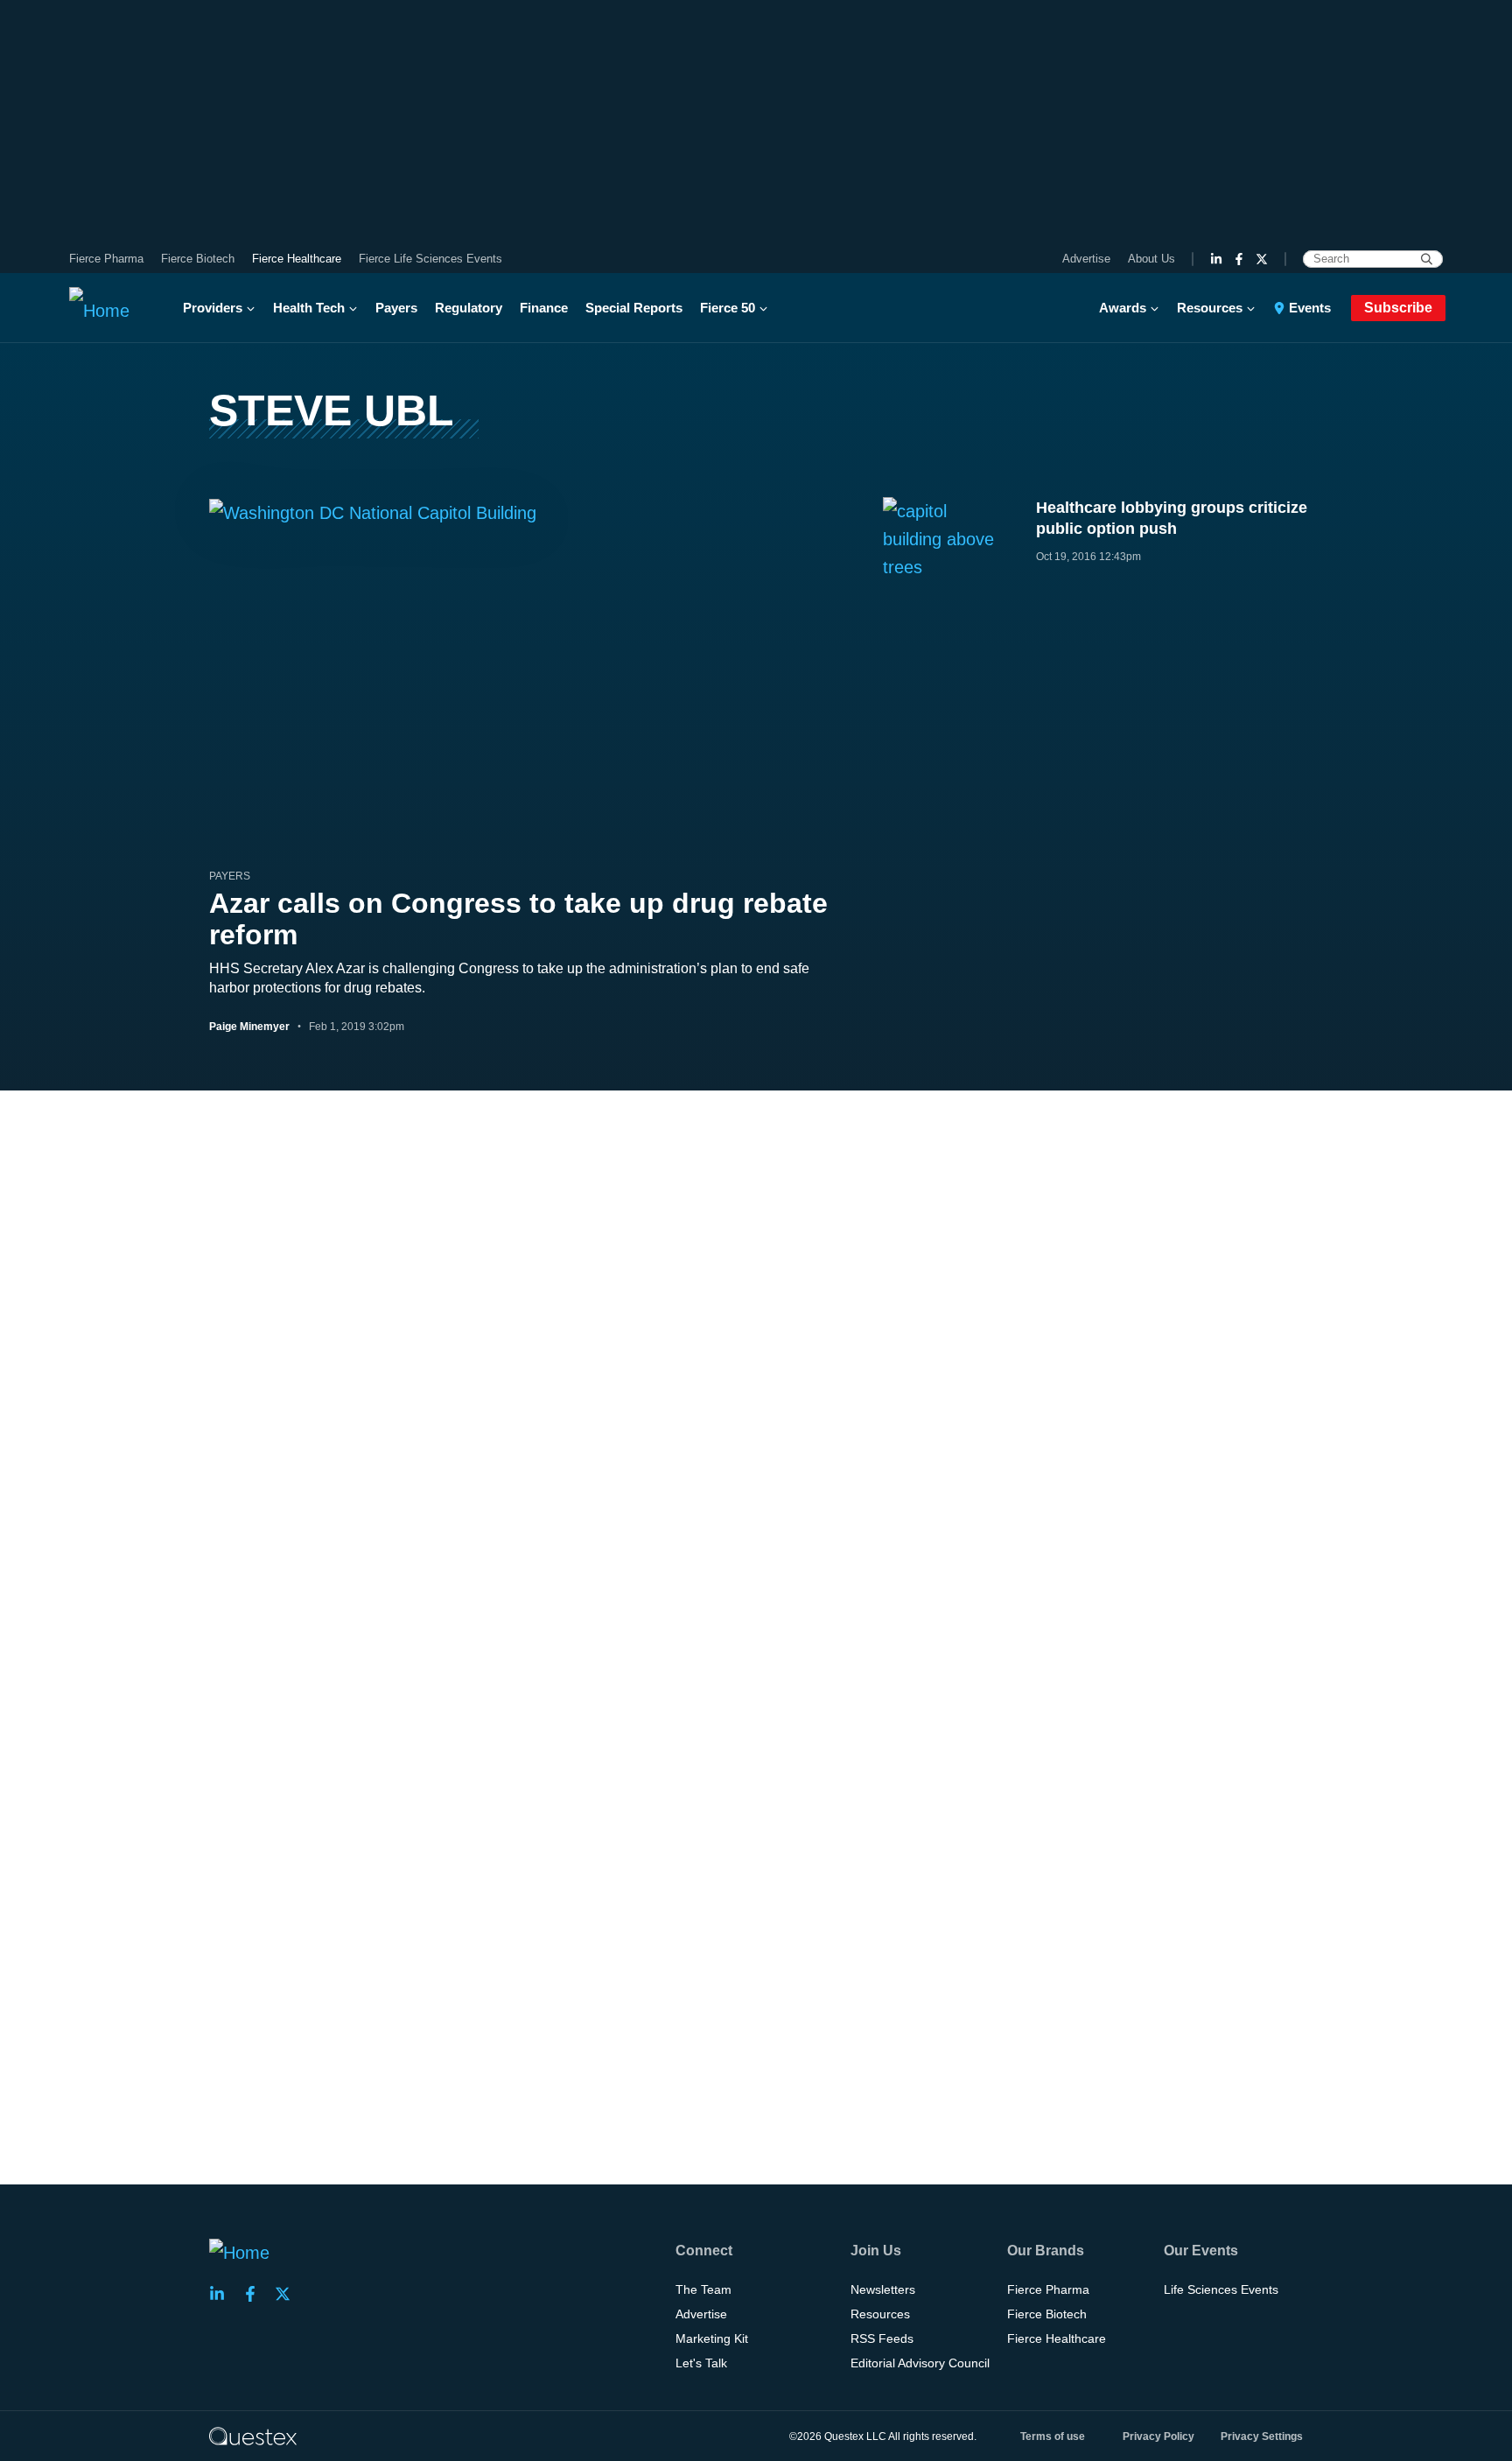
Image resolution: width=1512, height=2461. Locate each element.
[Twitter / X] (1262, 259)
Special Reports (634, 308)
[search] (1427, 259)
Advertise (1086, 259)
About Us (1151, 259)
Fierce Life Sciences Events (430, 259)
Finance (544, 308)
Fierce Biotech (198, 259)
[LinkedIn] (1216, 259)
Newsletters (883, 2289)
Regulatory (469, 308)
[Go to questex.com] (253, 2436)
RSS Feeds (882, 2338)
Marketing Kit (712, 2338)
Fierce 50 (728, 308)
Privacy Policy (1158, 2436)
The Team (703, 2289)
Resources (1210, 308)
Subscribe (1398, 308)
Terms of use (1053, 2436)
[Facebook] (1239, 259)
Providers (213, 308)
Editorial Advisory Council (920, 2363)
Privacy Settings (1262, 2436)
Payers (396, 308)
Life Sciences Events (1221, 2289)
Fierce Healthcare (297, 259)
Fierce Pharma (106, 259)
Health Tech (309, 308)
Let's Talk (701, 2363)
